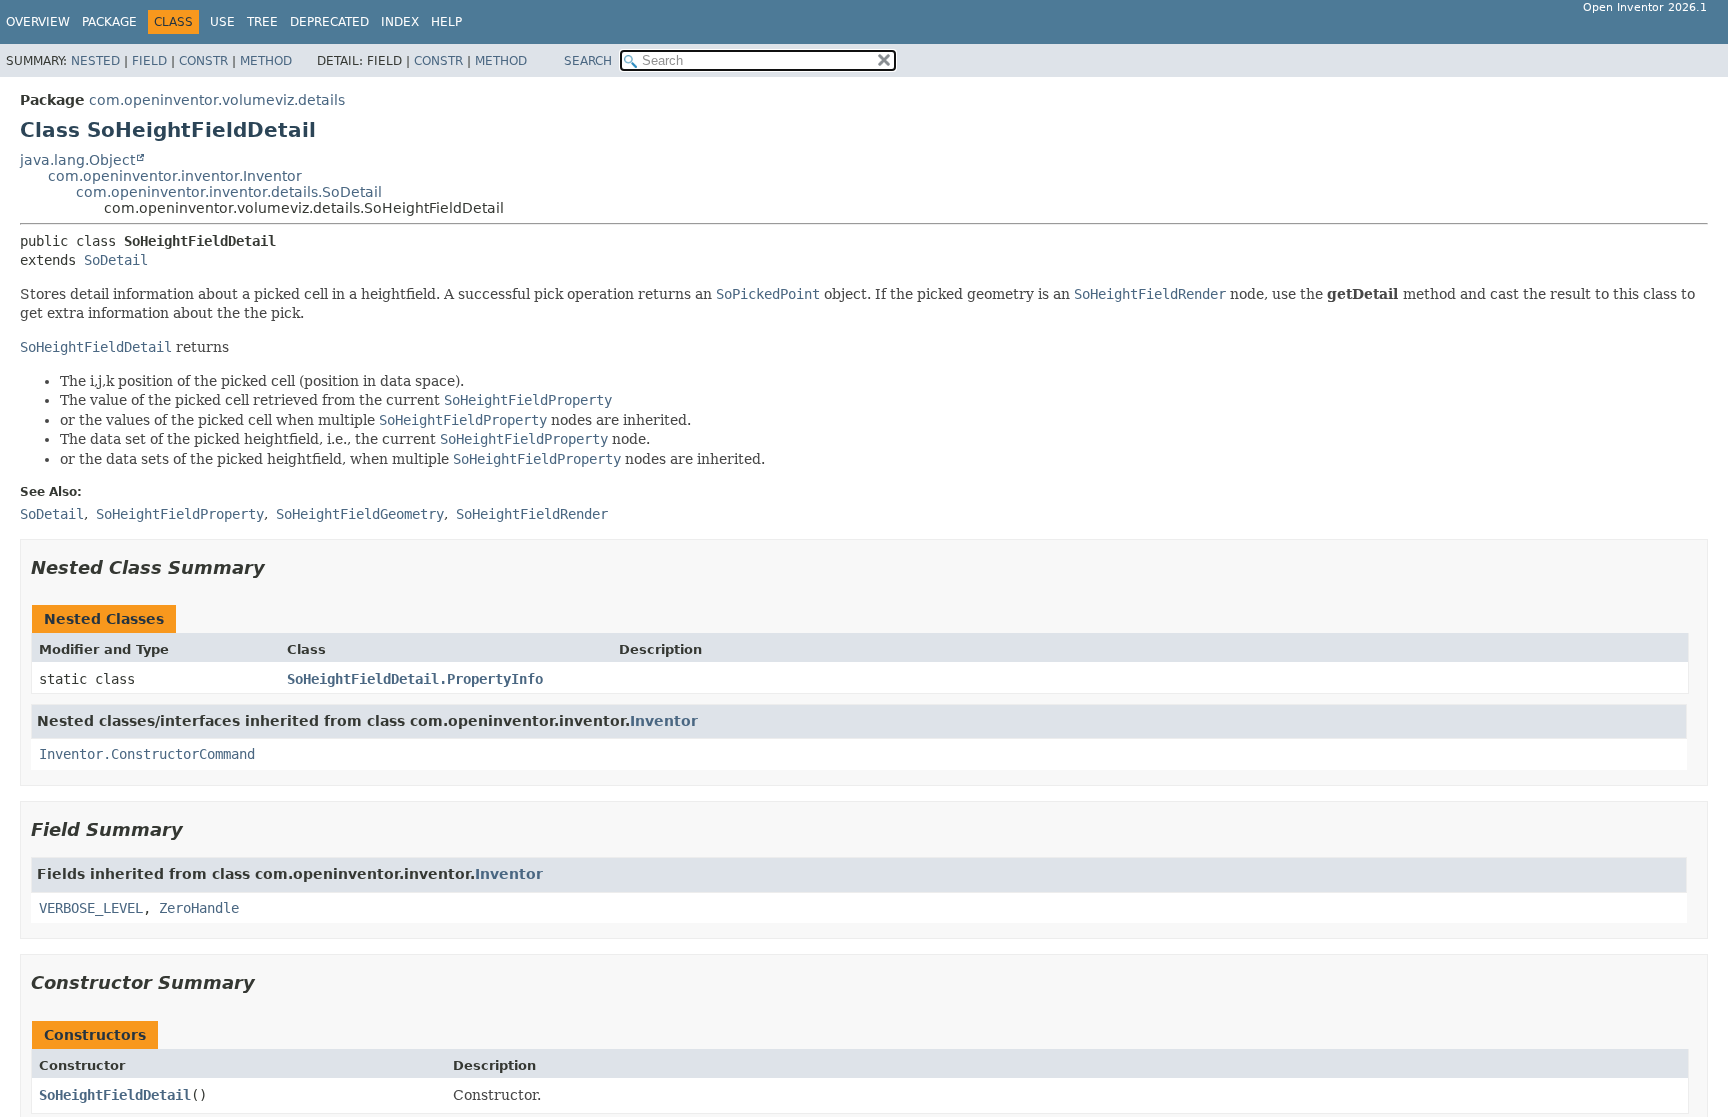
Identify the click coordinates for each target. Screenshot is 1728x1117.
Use (222, 22)
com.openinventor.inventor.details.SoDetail (229, 192)
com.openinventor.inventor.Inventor (175, 176)
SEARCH (588, 61)
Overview (38, 22)
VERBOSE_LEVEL (91, 908)
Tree (262, 22)
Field (149, 61)
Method (266, 61)
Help (446, 22)
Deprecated (329, 22)
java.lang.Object (77, 160)
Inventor (664, 721)
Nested (95, 61)
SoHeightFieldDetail (115, 1095)
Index (400, 22)
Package (109, 22)
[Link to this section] (279, 567)
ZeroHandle (199, 908)
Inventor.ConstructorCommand (147, 754)
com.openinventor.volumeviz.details (217, 100)
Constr (203, 61)
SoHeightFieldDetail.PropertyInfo (415, 679)
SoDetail (116, 260)
